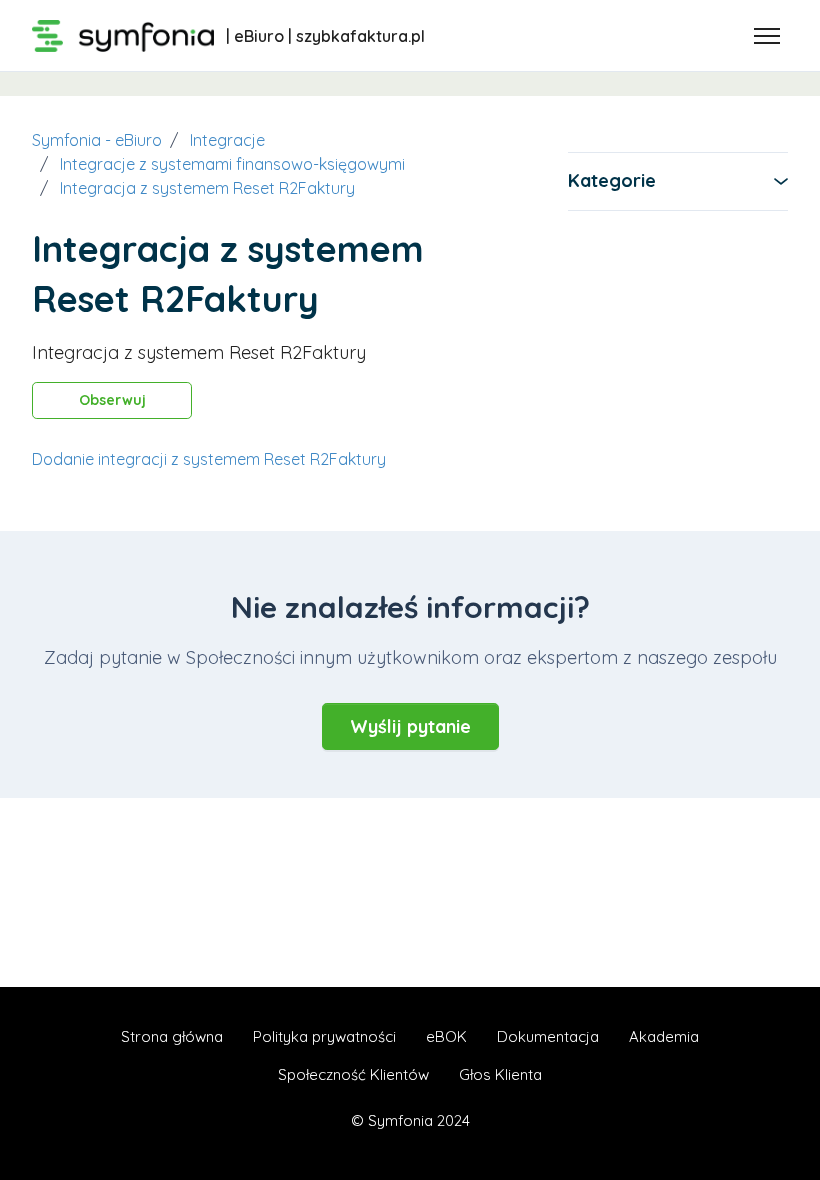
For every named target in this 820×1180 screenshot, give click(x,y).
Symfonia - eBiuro (97, 140)
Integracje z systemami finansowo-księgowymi (232, 164)
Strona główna (172, 1036)
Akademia (664, 1036)
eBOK (446, 1036)
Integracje (227, 140)
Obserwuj (112, 400)
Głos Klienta (500, 1074)
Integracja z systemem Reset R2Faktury (207, 188)
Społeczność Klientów (353, 1074)
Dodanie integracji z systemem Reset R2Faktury (209, 459)
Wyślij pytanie (410, 726)
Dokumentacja (548, 1036)
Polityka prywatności (324, 1036)
